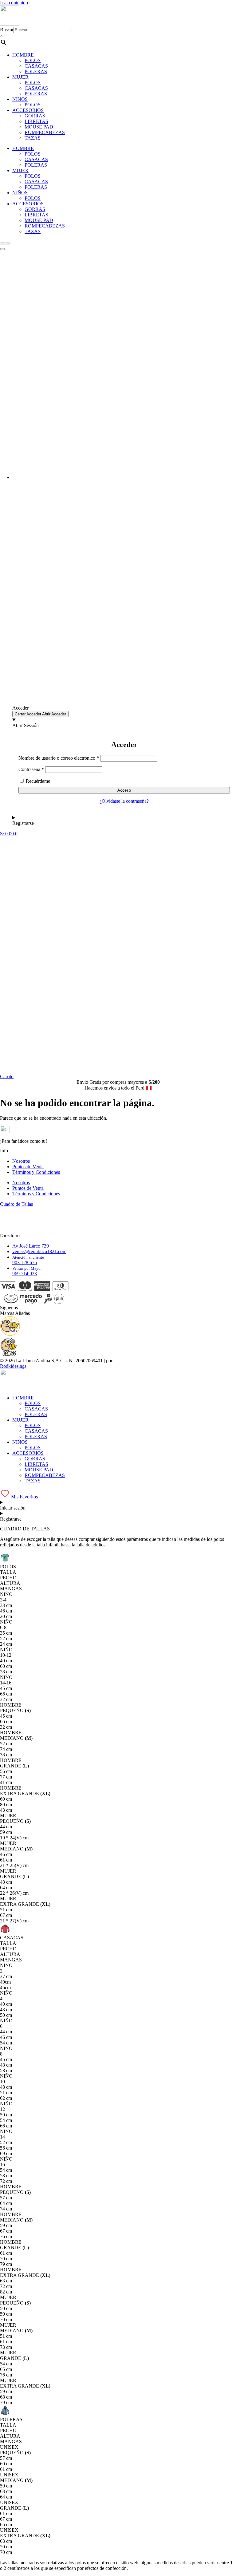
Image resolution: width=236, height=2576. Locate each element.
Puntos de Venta (28, 1167)
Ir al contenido (14, 3)
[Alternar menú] (2, 249)
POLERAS (36, 71)
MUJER (20, 77)
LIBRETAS (36, 121)
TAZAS (33, 138)
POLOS (33, 60)
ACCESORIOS (28, 110)
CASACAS (36, 66)
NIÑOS (20, 99)
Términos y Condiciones (36, 1172)
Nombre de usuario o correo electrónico (59, 758)
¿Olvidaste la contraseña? (124, 801)
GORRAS (35, 116)
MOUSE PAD (39, 127)
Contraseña (31, 769)
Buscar (7, 30)
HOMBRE (23, 55)
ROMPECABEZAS (45, 132)
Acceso (124, 790)
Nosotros (21, 1161)
